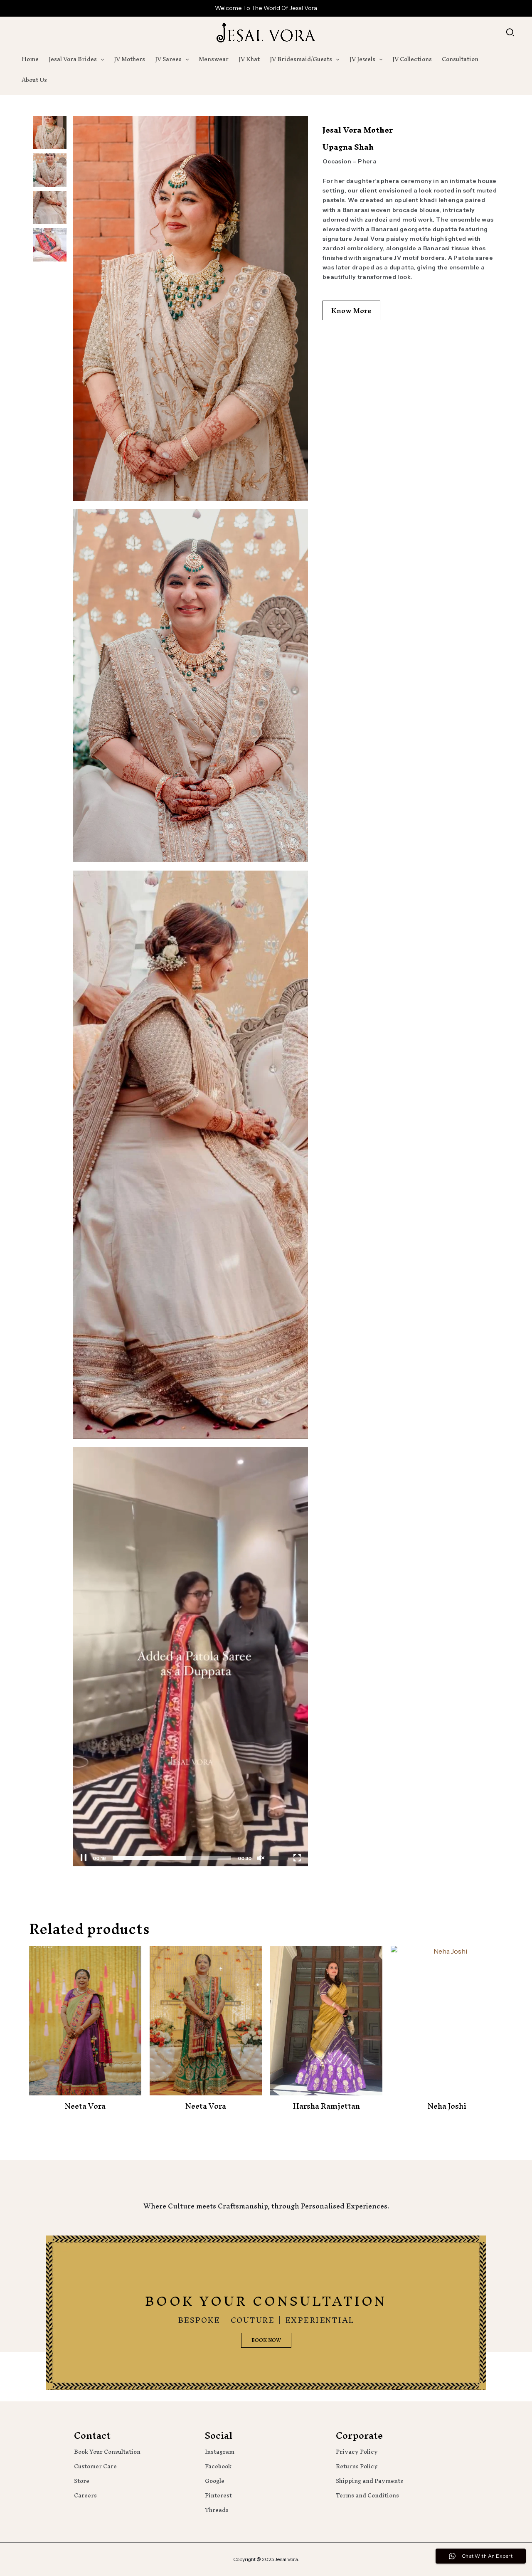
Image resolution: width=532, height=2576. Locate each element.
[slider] (172, 1858)
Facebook (218, 2466)
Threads (217, 2510)
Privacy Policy (357, 2452)
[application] (100, 59)
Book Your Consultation (107, 2452)
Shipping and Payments (369, 2481)
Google (215, 2481)
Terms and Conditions (367, 2496)
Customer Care (95, 2466)
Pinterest (218, 2496)
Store (82, 2481)
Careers (85, 2496)
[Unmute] (261, 1858)
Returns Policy (357, 2466)
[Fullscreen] (297, 1858)
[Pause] (84, 1858)
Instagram (220, 2452)
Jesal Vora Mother (358, 130)
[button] (511, 33)
